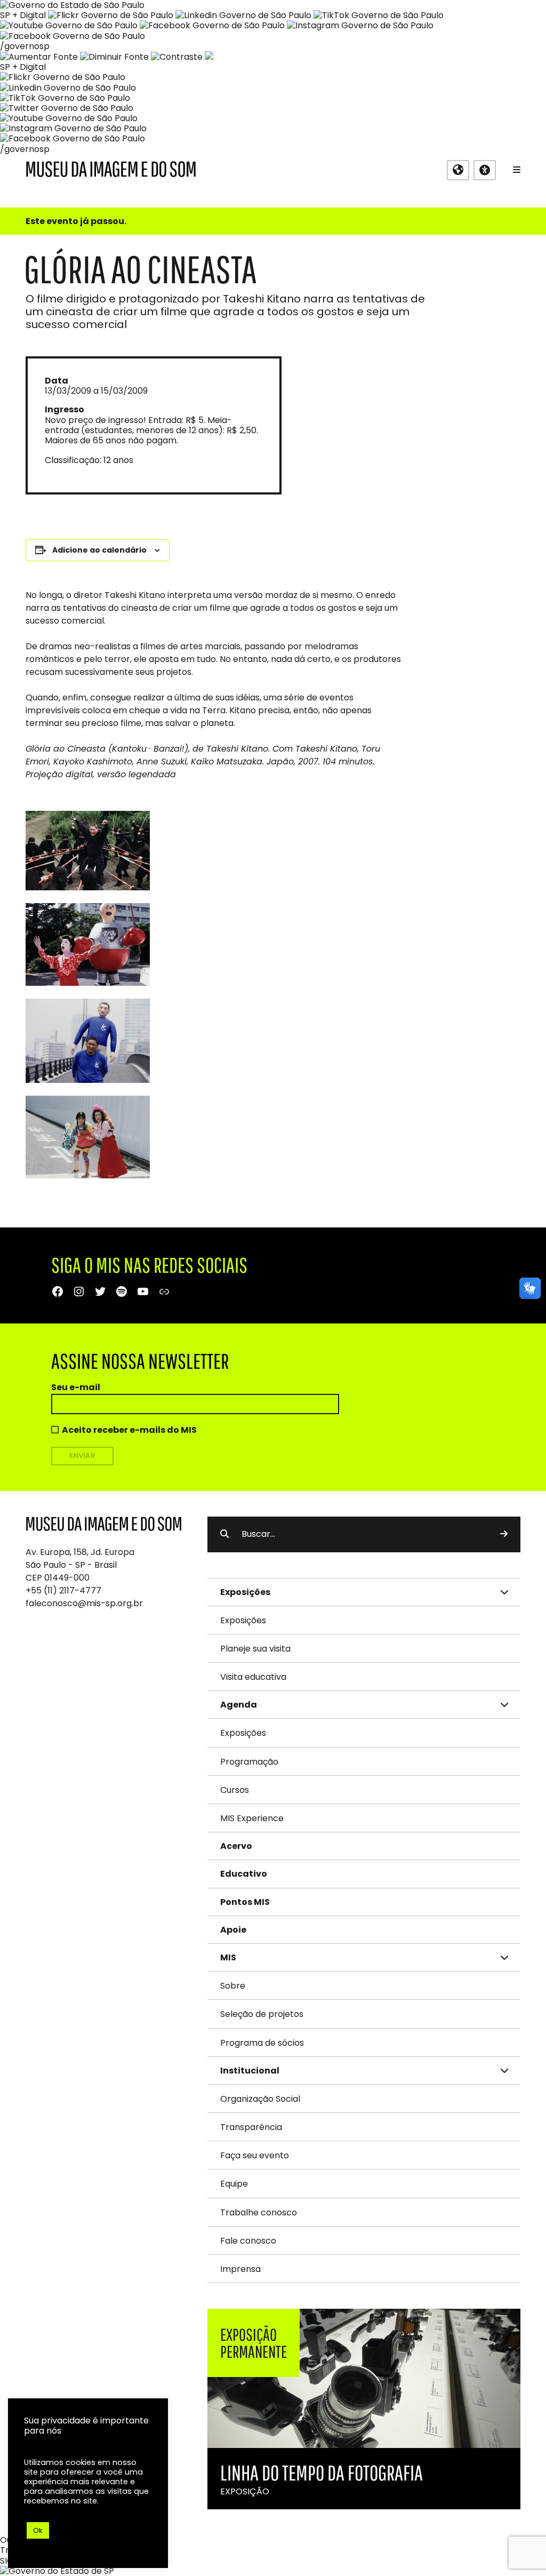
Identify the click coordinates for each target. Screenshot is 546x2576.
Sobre (233, 1986)
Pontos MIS (245, 1902)
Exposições (243, 1620)
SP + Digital (23, 15)
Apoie (233, 1930)
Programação (249, 1762)
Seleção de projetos (262, 2014)
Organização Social (260, 2099)
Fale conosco (248, 2241)
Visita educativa (253, 1677)
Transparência (251, 2127)
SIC (7, 2561)
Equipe (234, 2184)
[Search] (504, 1534)
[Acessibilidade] (485, 170)
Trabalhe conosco (259, 2212)
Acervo (236, 1846)
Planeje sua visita (255, 1649)
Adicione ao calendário (99, 550)
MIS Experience (252, 1818)
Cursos (235, 1790)
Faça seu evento (255, 2155)
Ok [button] (38, 2530)
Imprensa (240, 2269)
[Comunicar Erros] (209, 57)
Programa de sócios (262, 2043)
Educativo (244, 1874)
